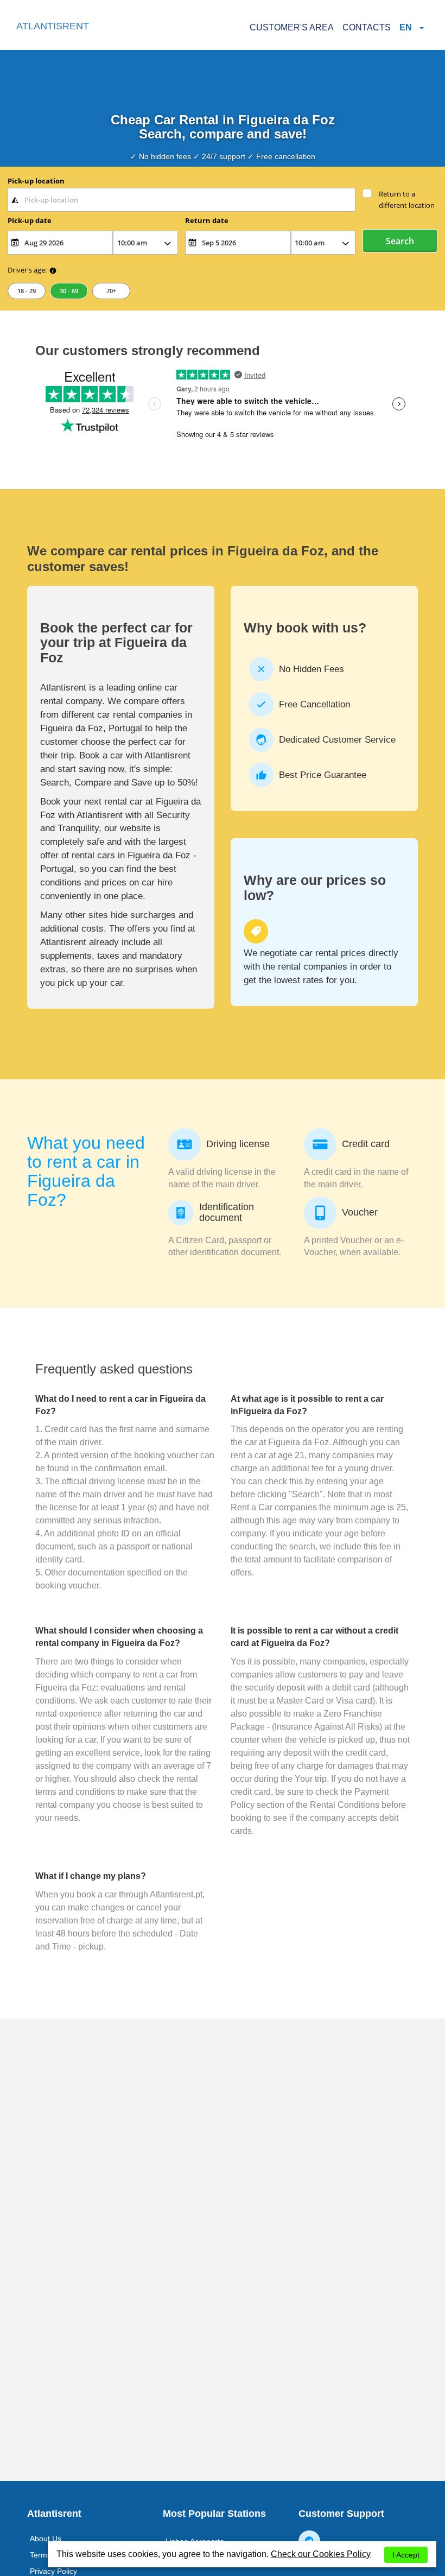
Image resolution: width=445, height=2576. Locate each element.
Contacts (367, 27)
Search (400, 241)
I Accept (406, 2555)
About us (46, 2539)
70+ (111, 291)
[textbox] (182, 200)
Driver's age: (27, 270)
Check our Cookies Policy (321, 2554)
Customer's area (292, 27)
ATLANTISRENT (53, 26)
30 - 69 (69, 291)
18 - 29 (27, 291)
